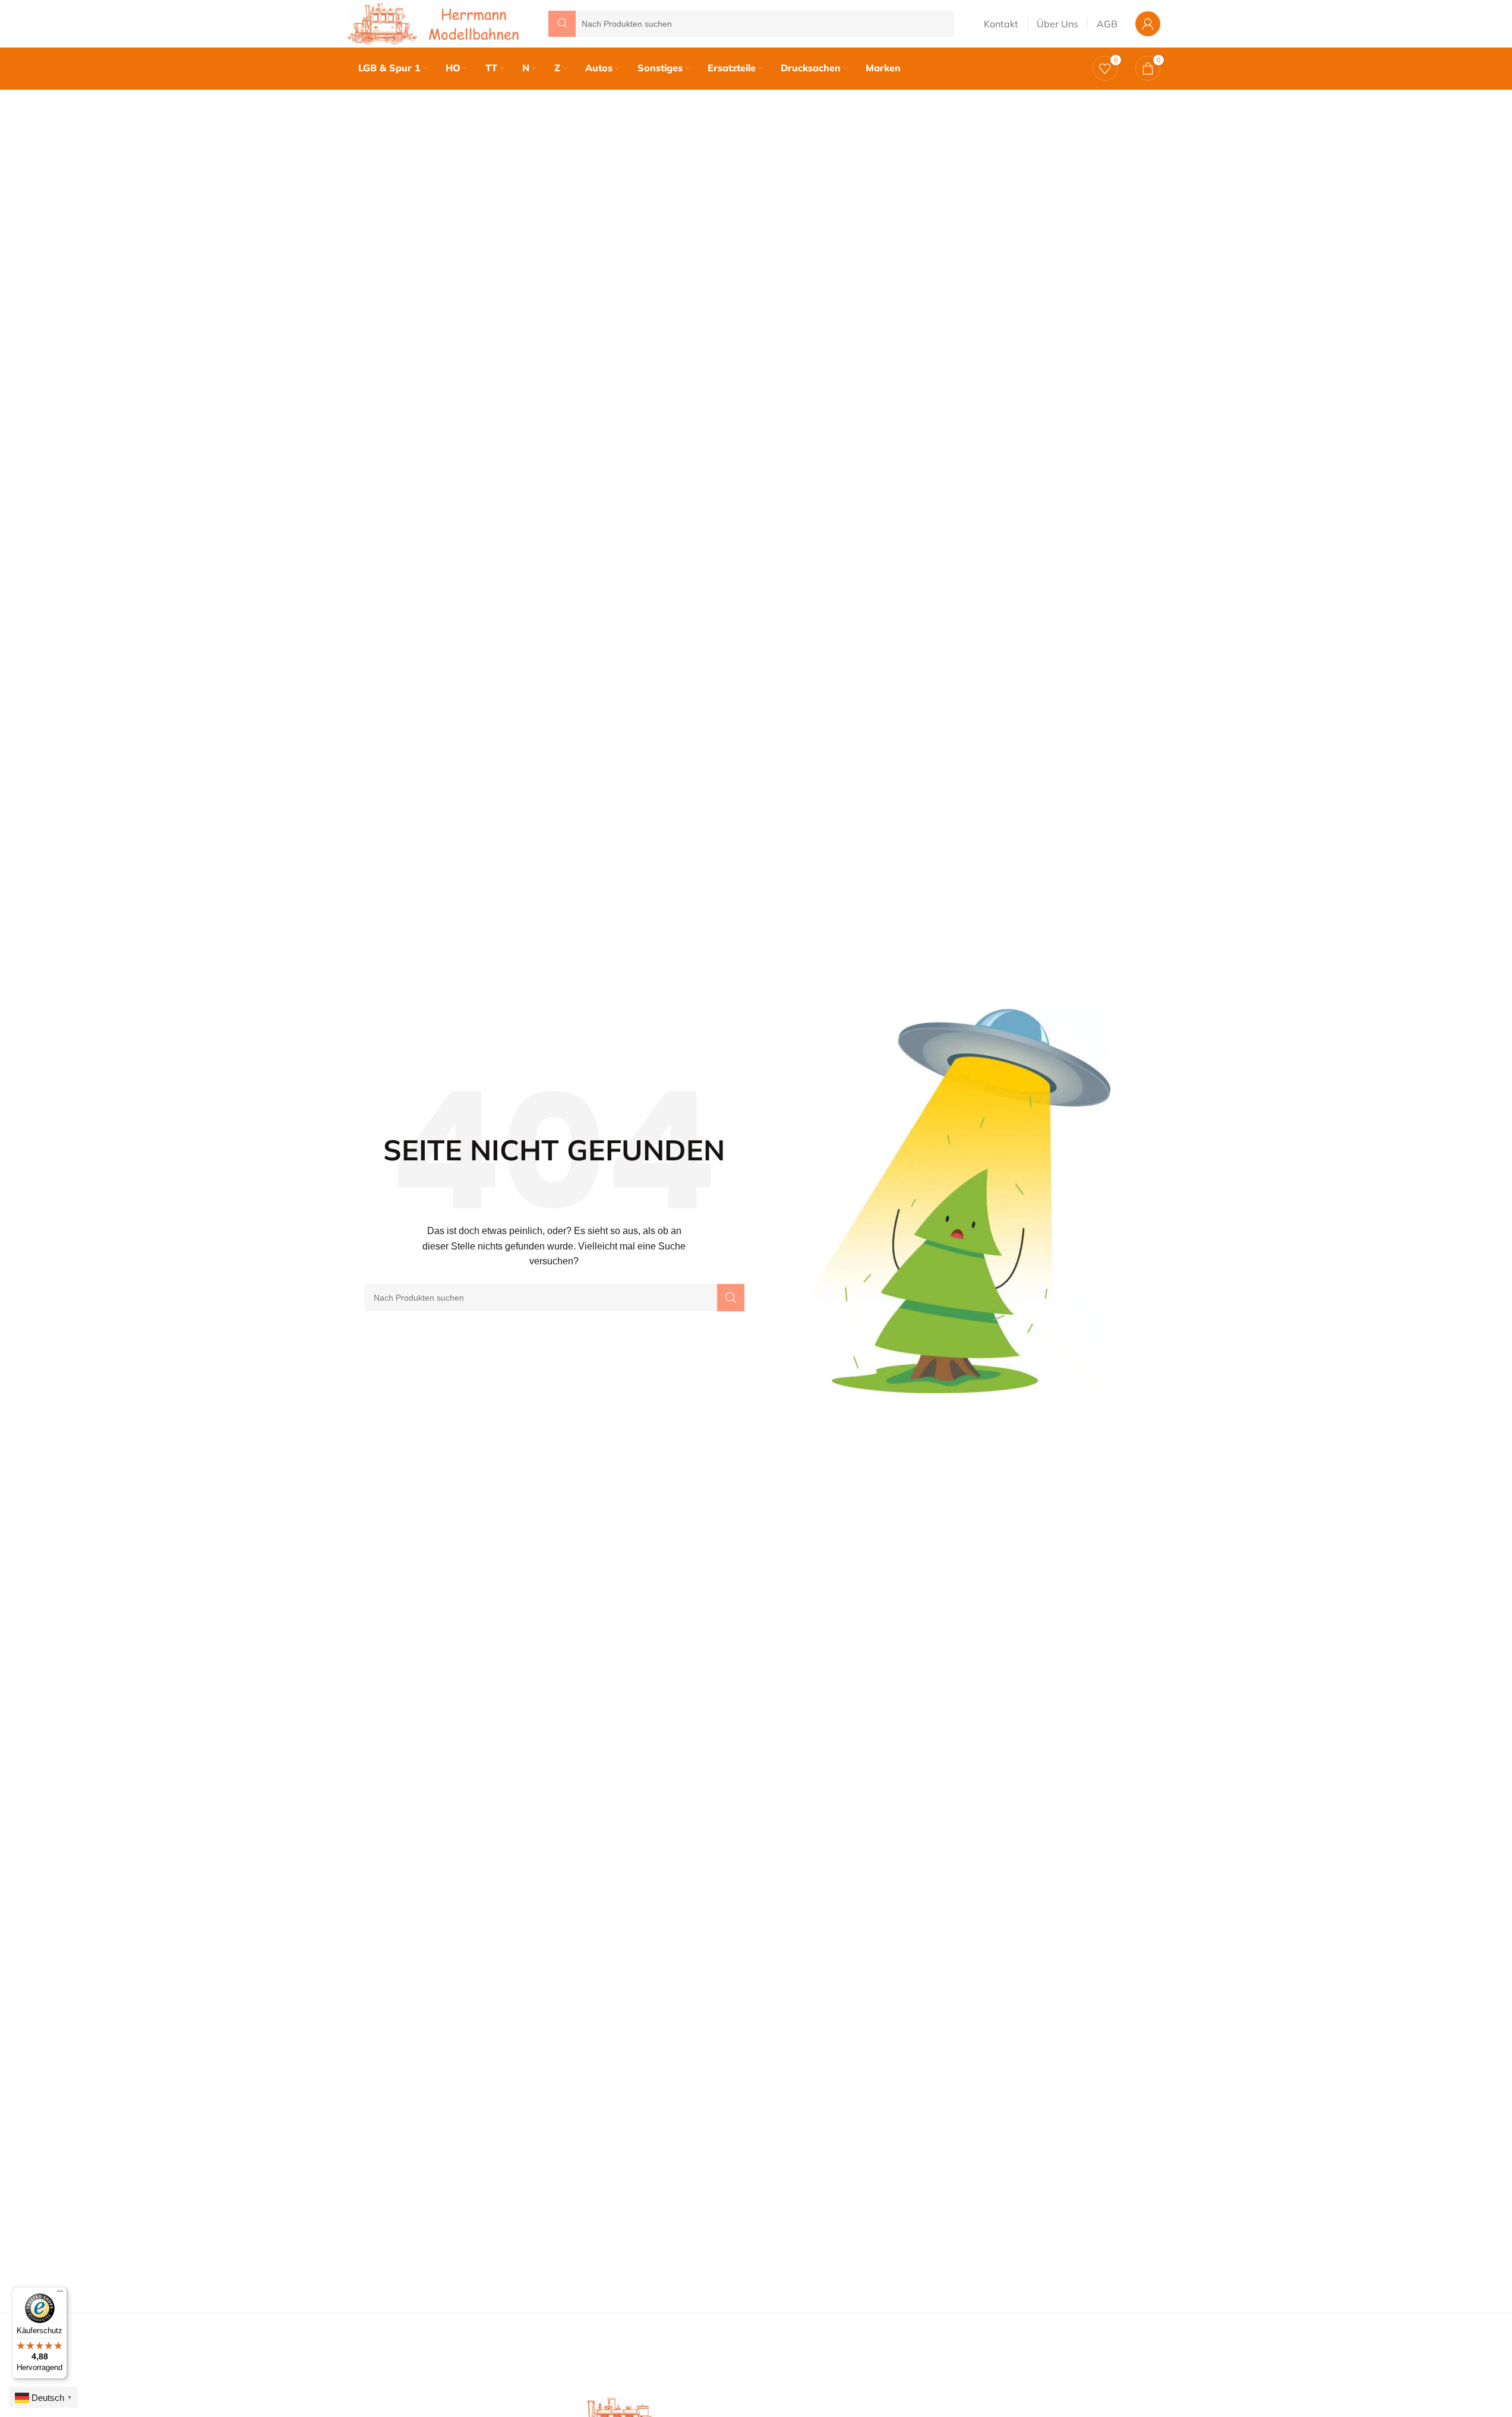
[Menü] (60, 2294)
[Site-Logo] (435, 23)
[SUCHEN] (731, 1298)
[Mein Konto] (1148, 24)
